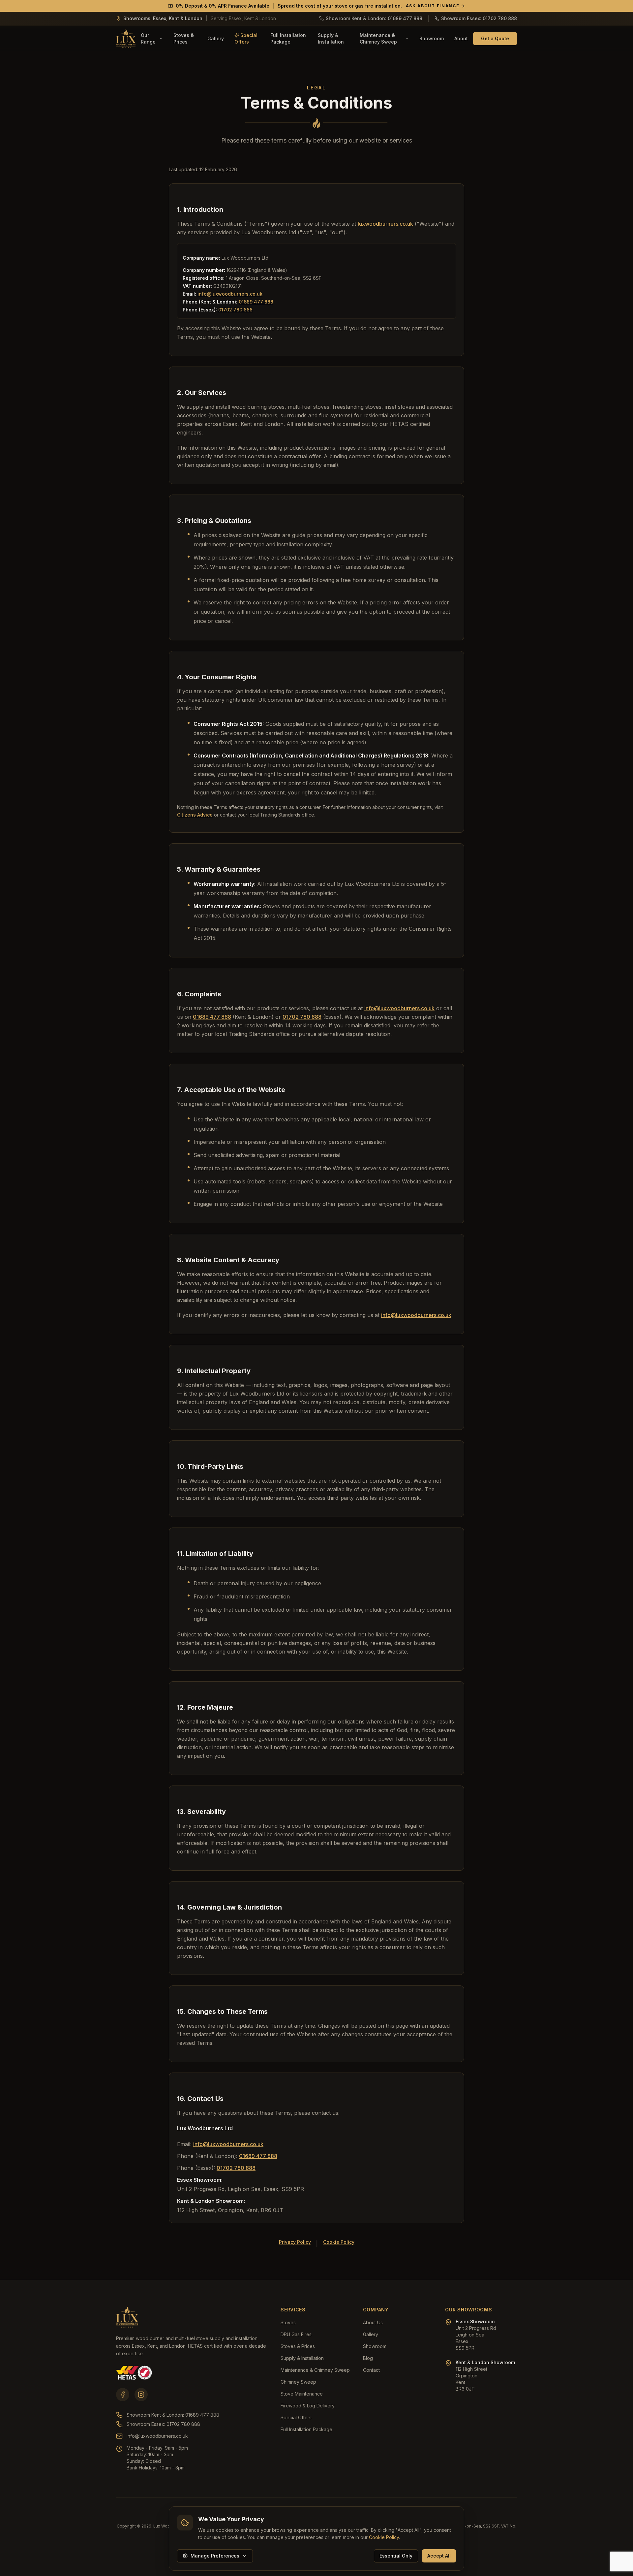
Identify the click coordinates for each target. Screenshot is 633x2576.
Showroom (432, 38)
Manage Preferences (215, 2556)
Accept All (439, 2556)
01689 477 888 (256, 302)
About (461, 38)
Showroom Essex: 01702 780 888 (163, 2424)
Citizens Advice (195, 815)
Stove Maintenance (302, 2394)
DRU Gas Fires (296, 2334)
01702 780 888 (235, 310)
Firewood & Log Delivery (308, 2406)
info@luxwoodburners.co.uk (230, 294)
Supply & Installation (331, 38)
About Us (373, 2322)
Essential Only (396, 2556)
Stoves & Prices (184, 38)
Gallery (216, 38)
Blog (368, 2358)
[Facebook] (123, 2395)
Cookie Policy (339, 2242)
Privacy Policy (295, 2242)
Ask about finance (433, 6)
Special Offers (246, 38)
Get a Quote (495, 38)
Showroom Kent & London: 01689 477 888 (173, 2415)
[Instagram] (141, 2395)
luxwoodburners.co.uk (385, 224)
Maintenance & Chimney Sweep (378, 38)
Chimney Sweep (298, 2382)
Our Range (148, 38)
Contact (371, 2370)
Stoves (288, 2322)
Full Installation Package (288, 38)
